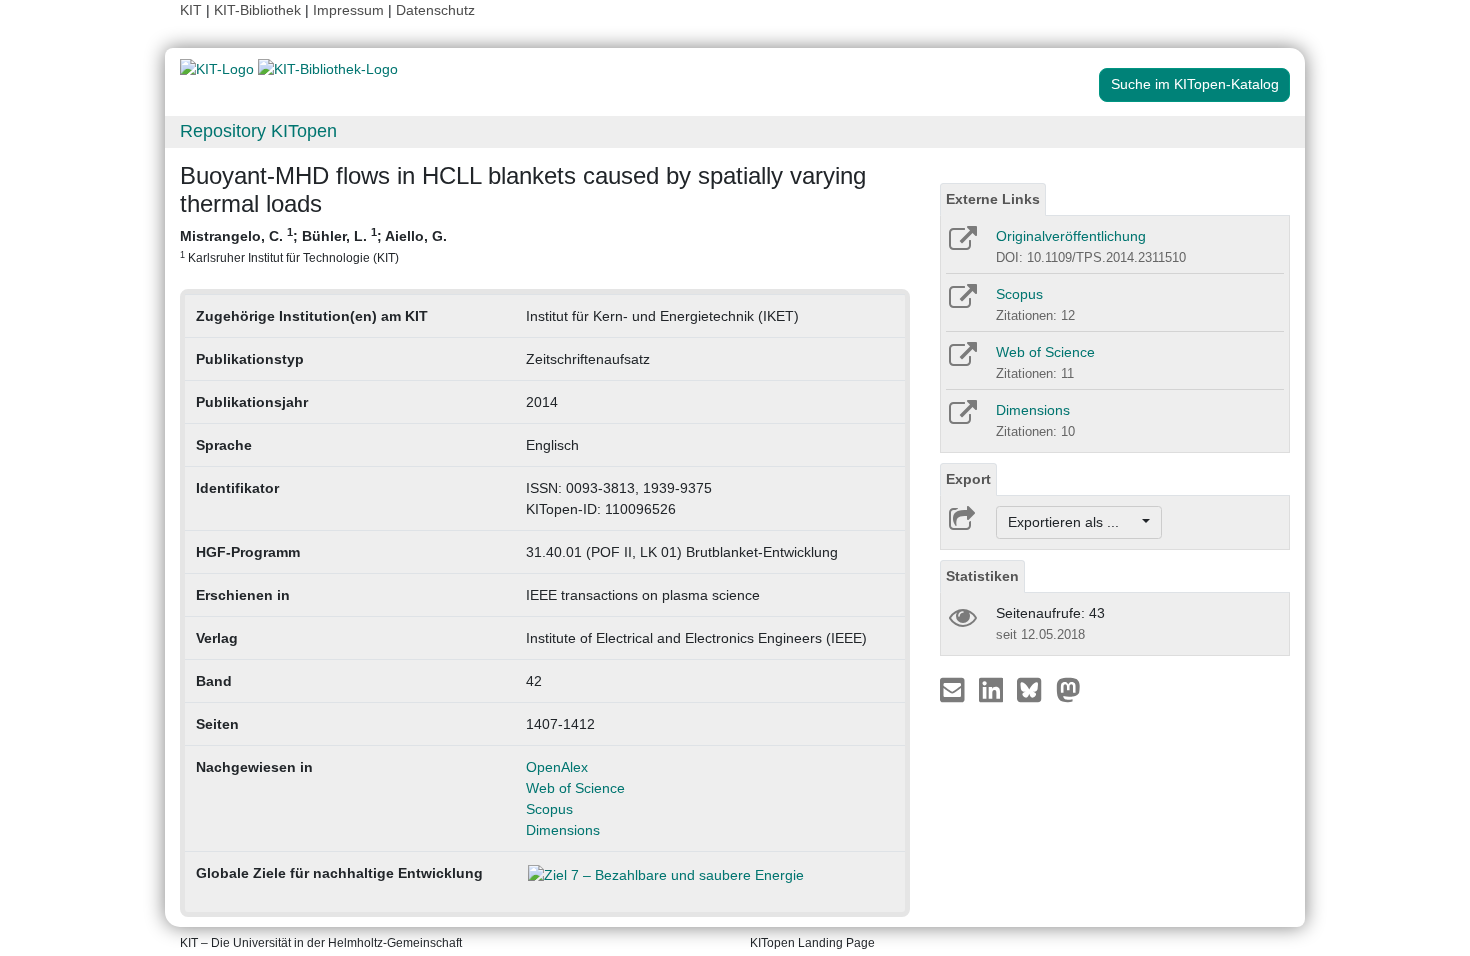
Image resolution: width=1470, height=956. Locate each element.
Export (968, 479)
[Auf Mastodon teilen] (1068, 689)
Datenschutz (435, 10)
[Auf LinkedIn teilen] (993, 689)
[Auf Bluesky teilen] (1034, 689)
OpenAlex (557, 767)
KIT (191, 10)
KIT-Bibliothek (259, 10)
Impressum (348, 10)
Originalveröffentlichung (1071, 236)
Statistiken (982, 576)
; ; (313, 245)
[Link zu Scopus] (961, 303)
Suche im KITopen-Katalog (1195, 84)
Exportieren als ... (1073, 522)
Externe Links (993, 199)
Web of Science (575, 788)
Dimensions (563, 830)
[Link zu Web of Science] (961, 361)
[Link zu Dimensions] (961, 419)
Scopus (549, 809)
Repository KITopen (258, 131)
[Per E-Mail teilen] (954, 689)
